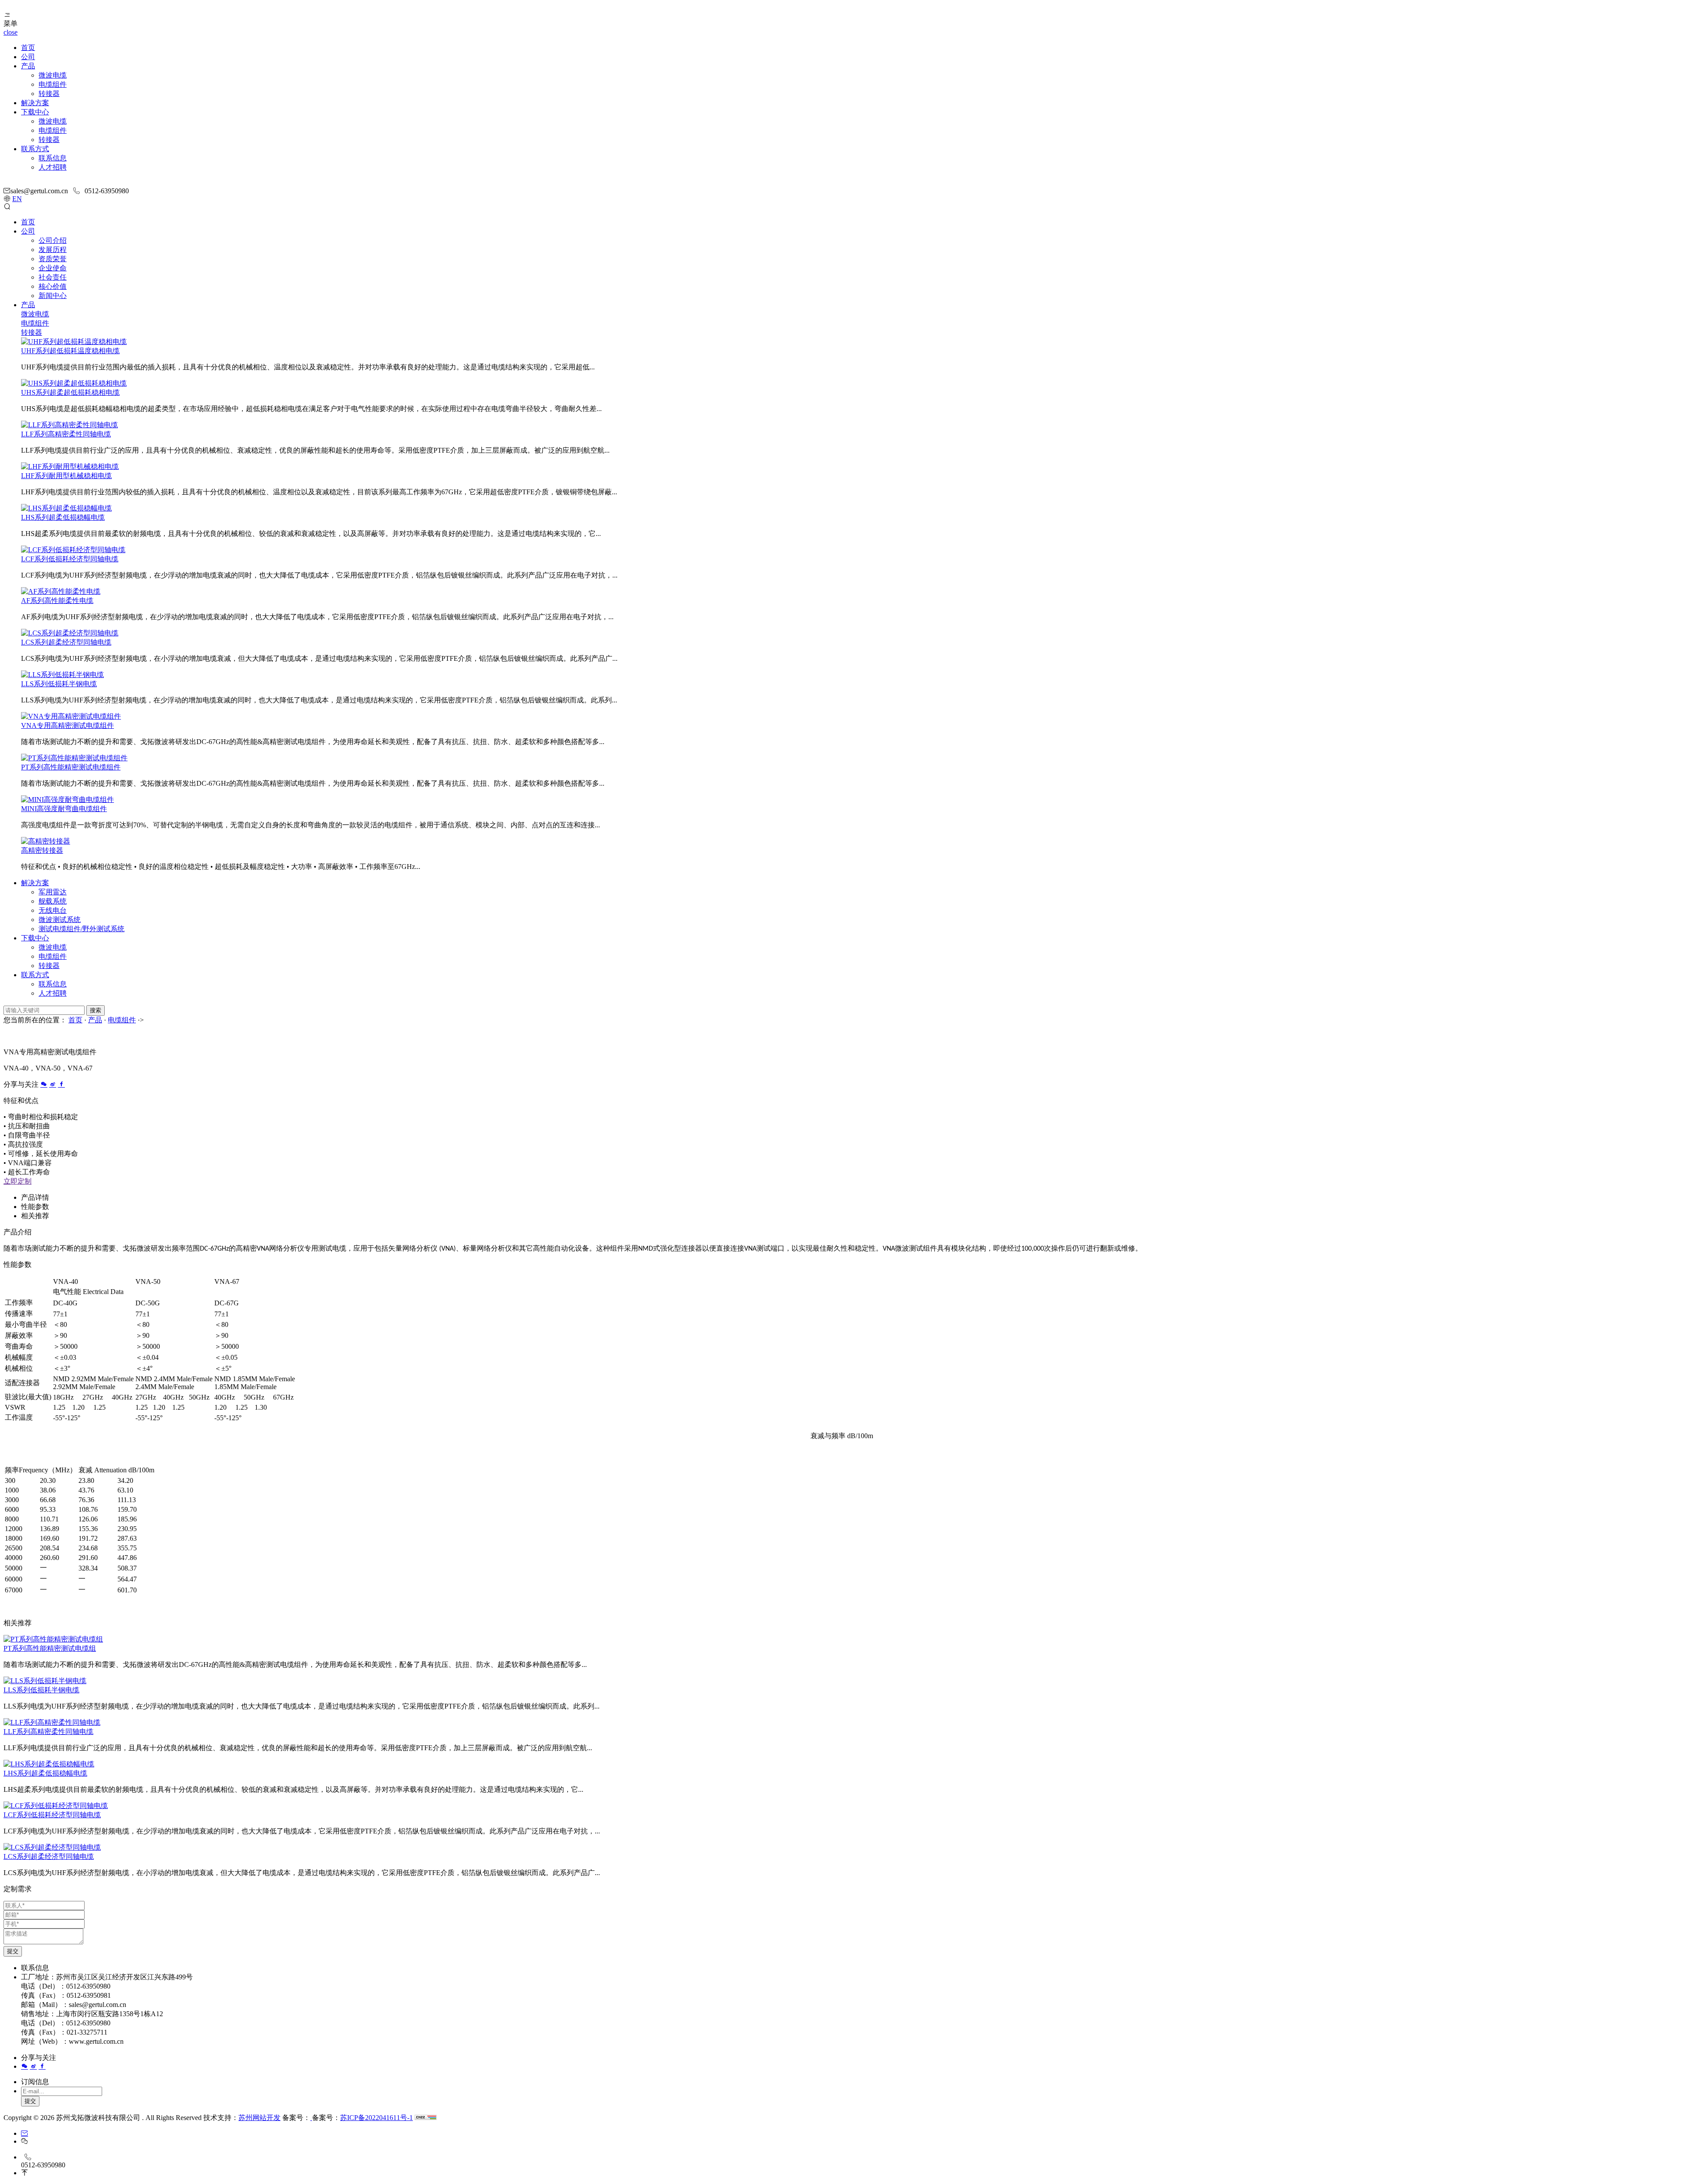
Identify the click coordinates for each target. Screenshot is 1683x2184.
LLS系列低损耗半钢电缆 (59, 684)
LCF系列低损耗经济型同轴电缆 (70, 559)
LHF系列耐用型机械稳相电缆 (66, 476)
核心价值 (53, 286)
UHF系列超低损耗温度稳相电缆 (70, 351)
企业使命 (53, 268)
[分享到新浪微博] (53, 1084)
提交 (13, 1951)
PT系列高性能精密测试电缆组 (50, 1648)
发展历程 (53, 250)
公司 (28, 57)
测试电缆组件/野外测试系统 (82, 929)
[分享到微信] (44, 1084)
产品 (28, 66)
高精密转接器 (42, 850)
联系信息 (53, 158)
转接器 (49, 94)
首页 (28, 48)
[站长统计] (426, 2118)
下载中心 (35, 112)
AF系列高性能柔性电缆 (57, 601)
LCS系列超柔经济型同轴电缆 (66, 642)
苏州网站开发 (259, 2118)
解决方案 (35, 103)
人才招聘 (53, 167)
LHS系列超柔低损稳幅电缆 (63, 517)
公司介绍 (53, 240)
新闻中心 (53, 296)
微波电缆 (53, 75)
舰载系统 (53, 901)
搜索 (96, 1010)
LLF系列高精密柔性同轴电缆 (66, 434)
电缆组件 (53, 84)
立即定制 (18, 1181)
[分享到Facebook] (61, 1084)
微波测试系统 (60, 920)
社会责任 (53, 277)
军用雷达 (53, 892)
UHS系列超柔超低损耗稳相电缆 (70, 392)
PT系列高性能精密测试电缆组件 (71, 767)
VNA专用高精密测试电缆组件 (67, 725)
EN (17, 199)
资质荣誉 (53, 259)
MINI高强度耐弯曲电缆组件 (64, 809)
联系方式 (35, 149)
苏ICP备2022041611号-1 (376, 2118)
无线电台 (53, 910)
